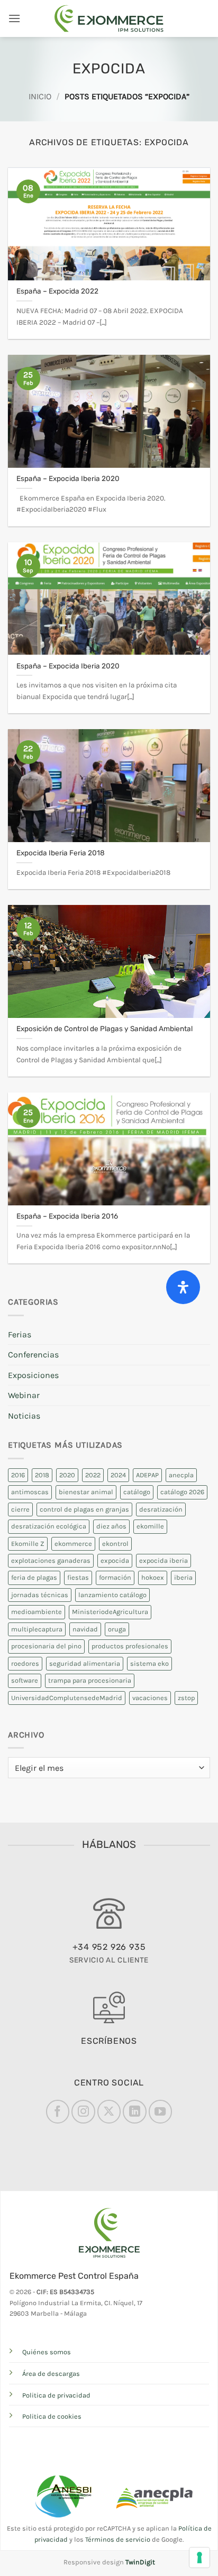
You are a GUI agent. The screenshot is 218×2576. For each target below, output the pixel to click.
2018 (42, 1475)
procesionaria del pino (46, 1646)
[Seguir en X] (109, 2111)
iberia (183, 1577)
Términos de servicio (118, 2539)
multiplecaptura (37, 1629)
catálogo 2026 (182, 1492)
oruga (117, 1629)
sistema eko (149, 1663)
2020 (67, 1475)
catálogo (137, 1492)
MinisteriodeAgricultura (110, 1612)
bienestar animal (86, 1492)
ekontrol (115, 1544)
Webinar (24, 1395)
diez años (111, 1526)
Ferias (20, 1334)
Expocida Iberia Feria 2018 (61, 853)
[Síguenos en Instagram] (83, 2111)
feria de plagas (34, 1577)
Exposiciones (33, 1375)
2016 (18, 1475)
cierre (20, 1509)
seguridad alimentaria (85, 1663)
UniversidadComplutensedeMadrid (67, 1698)
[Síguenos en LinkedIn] (134, 2111)
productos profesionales (130, 1646)
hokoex (153, 1577)
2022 (93, 1475)
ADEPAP (147, 1475)
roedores (25, 1663)
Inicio (40, 96)
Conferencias (33, 1355)
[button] (14, 18)
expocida (115, 1560)
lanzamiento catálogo (112, 1595)
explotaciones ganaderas (51, 1560)
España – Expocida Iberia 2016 (67, 1216)
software (25, 1680)
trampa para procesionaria (90, 1680)
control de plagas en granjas (84, 1509)
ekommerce (73, 1544)
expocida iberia (163, 1560)
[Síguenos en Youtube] (160, 2111)
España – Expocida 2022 (57, 291)
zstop (186, 1698)
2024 (118, 1475)
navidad (85, 1629)
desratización (161, 1509)
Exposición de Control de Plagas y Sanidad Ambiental (105, 1028)
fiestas (78, 1577)
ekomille (150, 1526)
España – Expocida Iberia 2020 (68, 478)
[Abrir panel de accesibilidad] (183, 1287)
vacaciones (150, 1698)
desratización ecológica (49, 1526)
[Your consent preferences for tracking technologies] (199, 2558)
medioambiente (37, 1612)
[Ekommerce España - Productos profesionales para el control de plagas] (109, 18)
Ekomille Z (28, 1544)
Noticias (24, 1416)
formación (115, 1577)
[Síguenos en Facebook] (58, 2111)
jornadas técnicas (40, 1595)
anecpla (181, 1475)
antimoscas (30, 1492)
